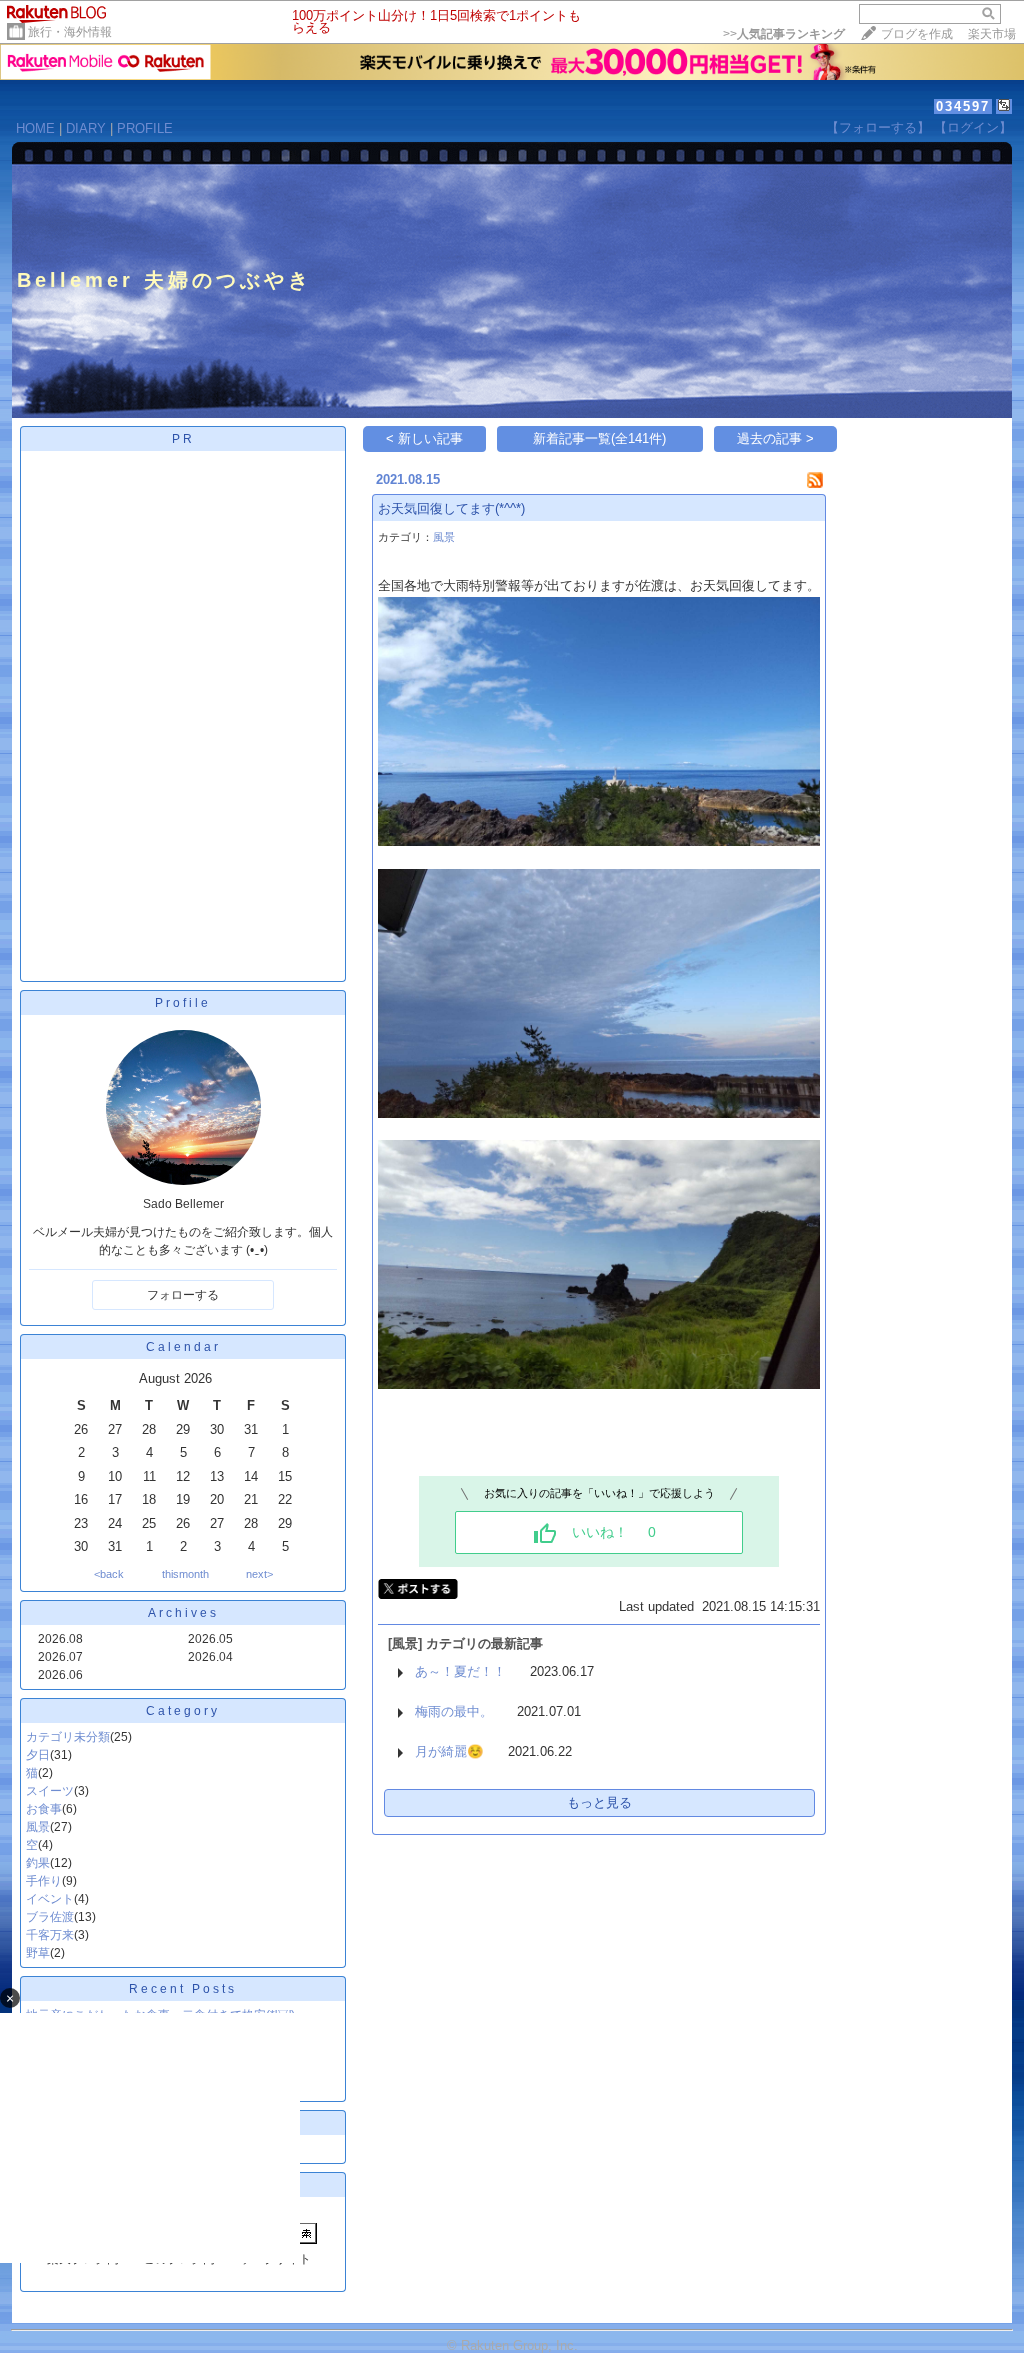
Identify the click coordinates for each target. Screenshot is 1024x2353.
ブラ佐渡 (50, 1917)
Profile (183, 1003)
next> (259, 1574)
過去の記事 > (775, 438)
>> (784, 34)
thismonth (185, 1574)
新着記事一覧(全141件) (599, 438)
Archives (183, 1613)
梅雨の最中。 (454, 1711)
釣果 (38, 1863)
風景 (38, 1827)
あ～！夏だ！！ (460, 1671)
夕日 (38, 1755)
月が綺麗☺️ (449, 1751)
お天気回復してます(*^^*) (451, 508)
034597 (963, 106)
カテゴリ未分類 (68, 1737)
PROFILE (145, 128)
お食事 (44, 1809)
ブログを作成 (917, 34)
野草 (38, 1953)
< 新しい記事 (424, 438)
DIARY (86, 128)
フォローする (183, 1295)
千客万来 (50, 1935)
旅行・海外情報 (70, 32)
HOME (35, 128)
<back (109, 1574)
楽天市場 (992, 34)
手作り (44, 1881)
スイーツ (50, 1791)
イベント (50, 1899)
